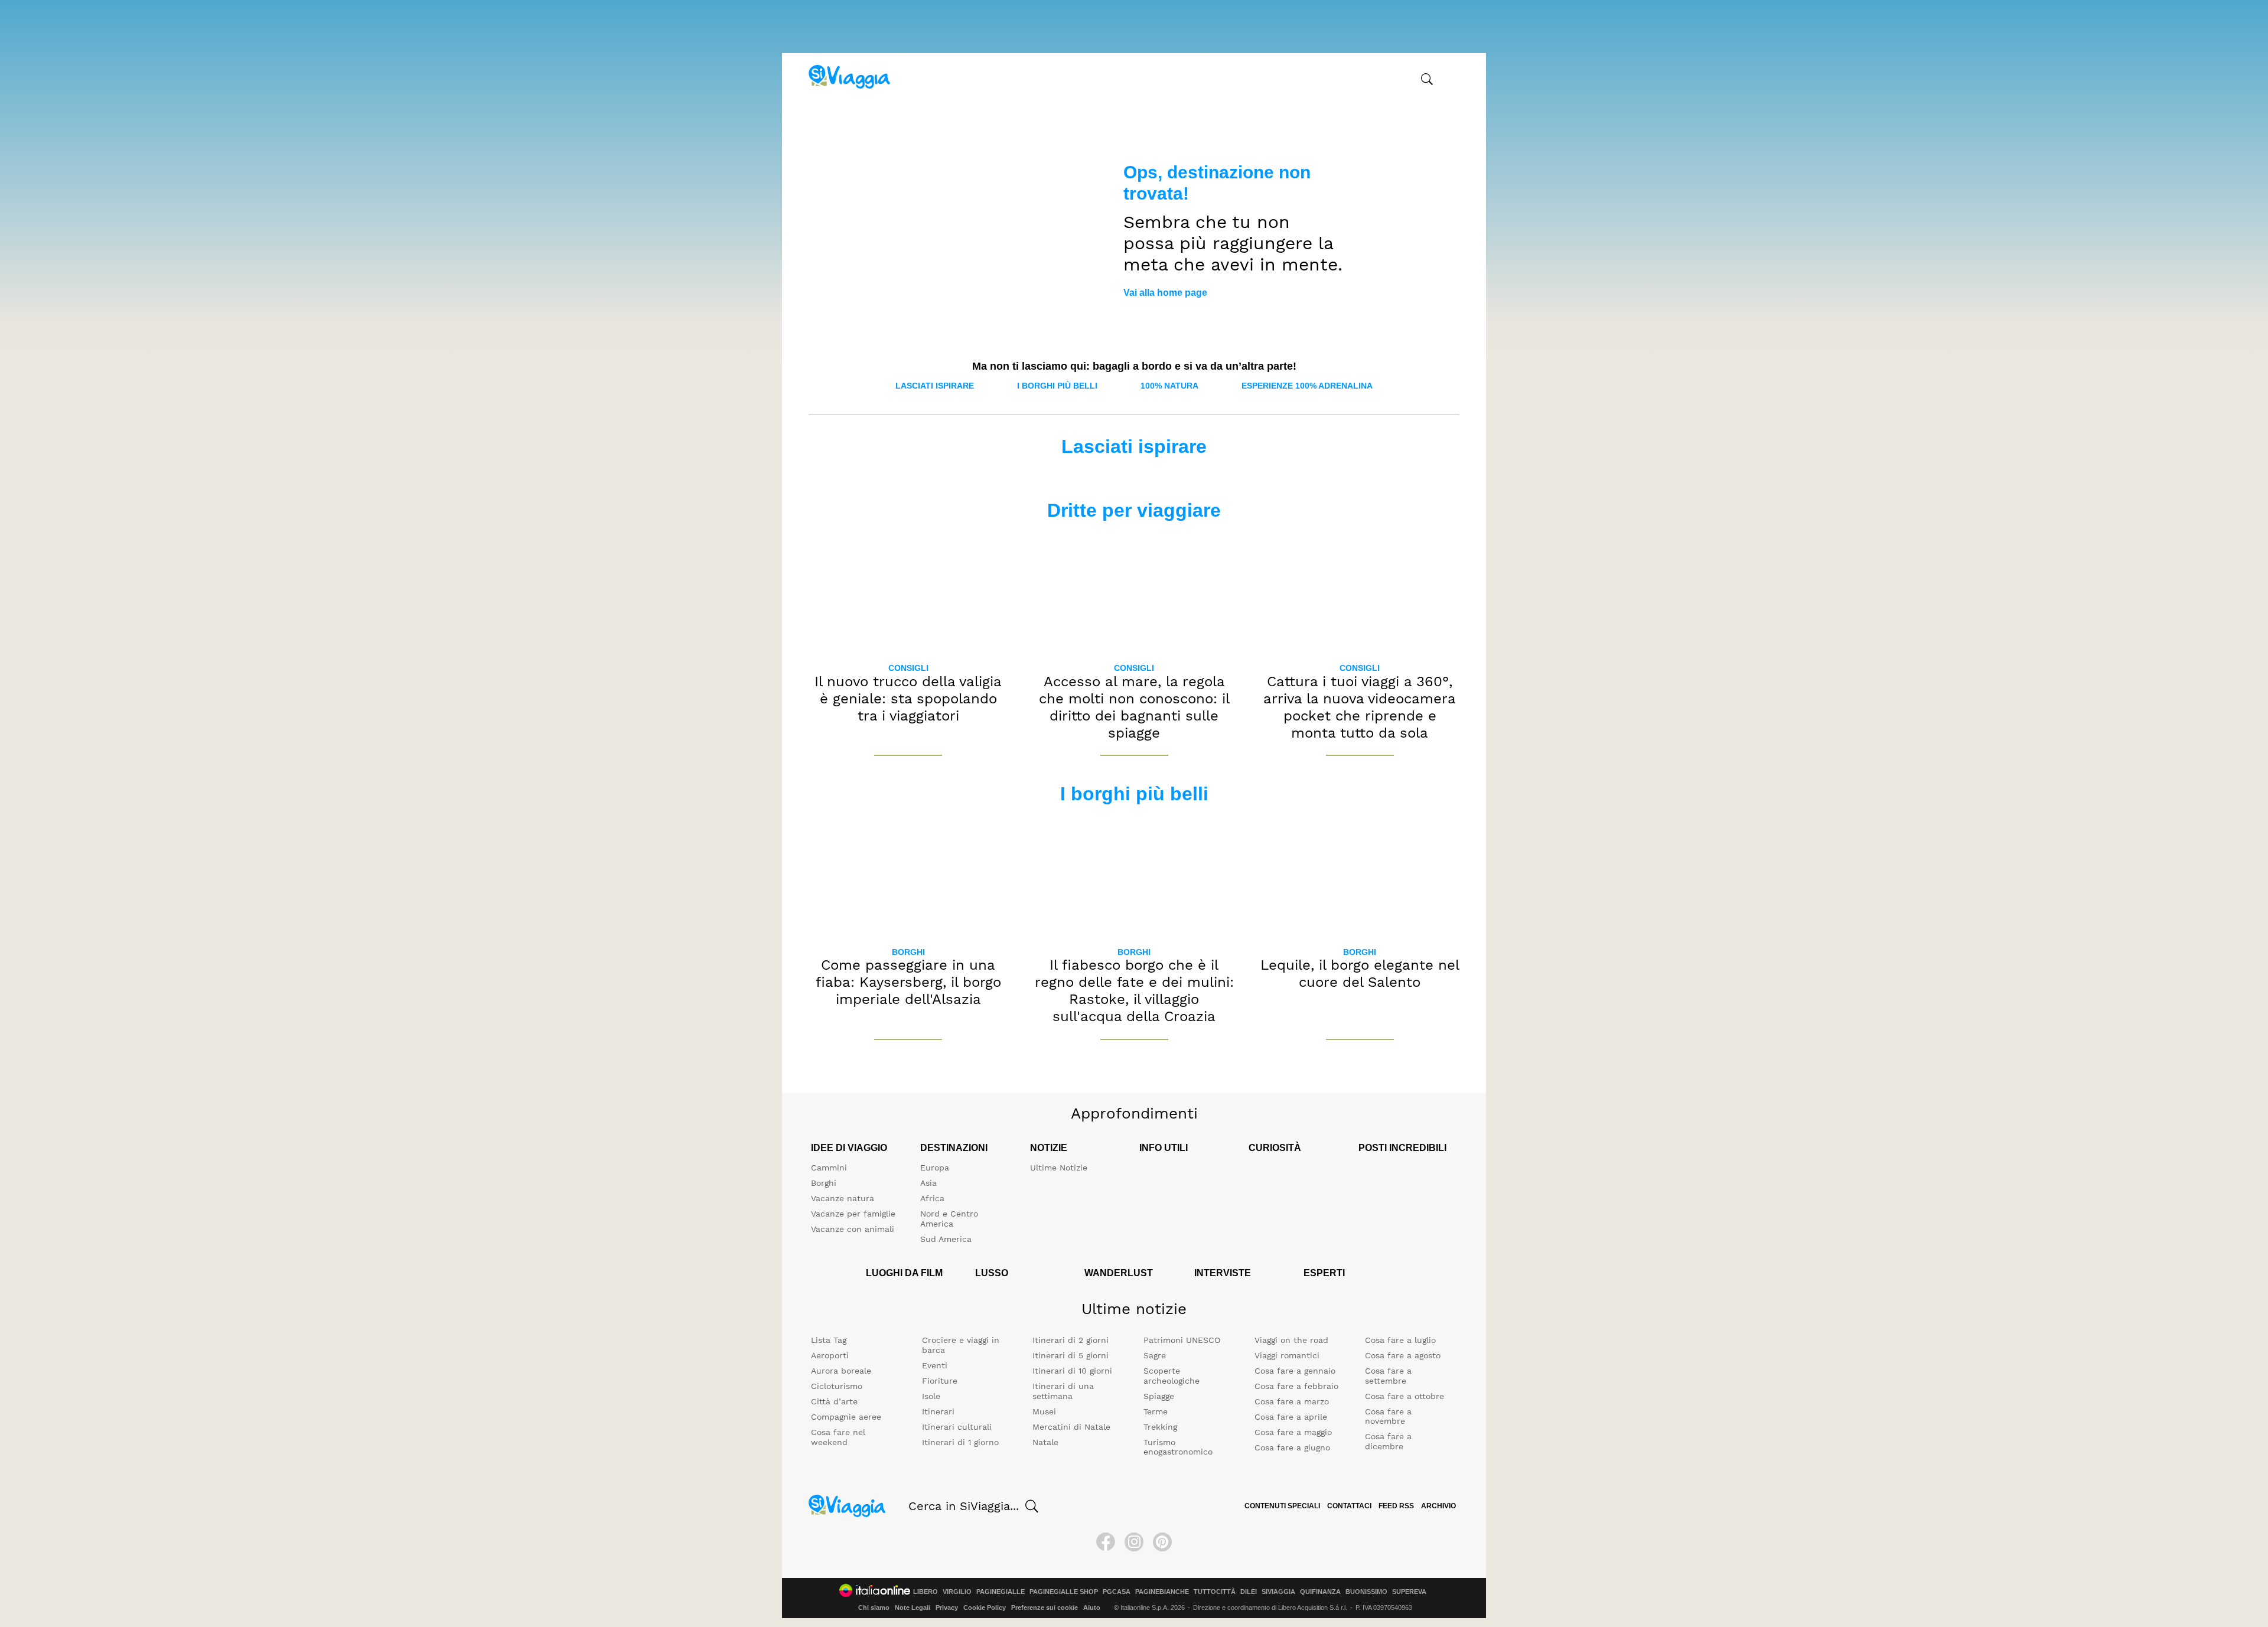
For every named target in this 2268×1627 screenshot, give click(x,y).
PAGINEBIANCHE (1162, 1592)
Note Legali (913, 1608)
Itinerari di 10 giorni (1072, 1371)
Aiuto (1092, 1608)
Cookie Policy (985, 1608)
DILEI (1249, 1592)
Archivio (1438, 1506)
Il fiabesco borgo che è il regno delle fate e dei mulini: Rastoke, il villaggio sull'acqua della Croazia (1134, 990)
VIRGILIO (957, 1592)
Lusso (992, 1273)
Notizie (1049, 1148)
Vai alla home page (1165, 293)
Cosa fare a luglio (1400, 1340)
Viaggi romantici (1287, 1355)
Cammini (829, 1168)
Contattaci (1349, 1506)
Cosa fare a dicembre (1388, 1441)
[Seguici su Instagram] (1134, 1542)
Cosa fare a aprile (1291, 1417)
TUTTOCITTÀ (1215, 1592)
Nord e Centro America (949, 1219)
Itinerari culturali (957, 1427)
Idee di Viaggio (849, 1148)
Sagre (1155, 1355)
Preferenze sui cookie (1045, 1608)
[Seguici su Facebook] (1106, 1542)
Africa (932, 1198)
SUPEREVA (1409, 1592)
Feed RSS (1396, 1506)
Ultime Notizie (1059, 1168)
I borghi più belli (1057, 386)
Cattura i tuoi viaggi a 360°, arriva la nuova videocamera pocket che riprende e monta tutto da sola (1360, 707)
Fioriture (940, 1381)
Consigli (908, 668)
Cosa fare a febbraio (1296, 1386)
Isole (931, 1396)
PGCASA (1117, 1592)
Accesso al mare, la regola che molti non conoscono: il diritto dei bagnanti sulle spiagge (1134, 707)
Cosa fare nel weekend (838, 1437)
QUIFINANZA (1320, 1592)
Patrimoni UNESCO (1182, 1340)
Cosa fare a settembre (1388, 1376)
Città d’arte (834, 1401)
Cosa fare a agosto (1403, 1355)
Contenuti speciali (1282, 1506)
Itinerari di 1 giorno (960, 1442)
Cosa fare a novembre (1388, 1416)
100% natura (1169, 386)
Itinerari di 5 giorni (1071, 1355)
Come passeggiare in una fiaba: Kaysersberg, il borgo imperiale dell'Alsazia (908, 982)
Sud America (946, 1239)
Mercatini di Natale (1071, 1427)
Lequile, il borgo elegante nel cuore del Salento (1360, 974)
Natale (1045, 1442)
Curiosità (1275, 1148)
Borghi (908, 952)
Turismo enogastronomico (1178, 1447)
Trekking (1160, 1427)
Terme (1156, 1411)
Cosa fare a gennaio (1295, 1371)
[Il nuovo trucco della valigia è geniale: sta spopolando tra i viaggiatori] (908, 593)
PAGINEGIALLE (1001, 1592)
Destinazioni (954, 1148)
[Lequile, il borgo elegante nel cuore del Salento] (1360, 876)
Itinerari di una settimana (1063, 1391)
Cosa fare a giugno (1292, 1447)
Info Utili (1164, 1148)
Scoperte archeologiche (1172, 1376)
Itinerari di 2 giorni (1071, 1340)
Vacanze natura (843, 1198)
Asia (928, 1183)
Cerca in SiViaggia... (964, 1506)
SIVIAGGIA (1278, 1592)
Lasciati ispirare (935, 386)
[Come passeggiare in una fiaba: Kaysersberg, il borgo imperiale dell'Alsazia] (908, 876)
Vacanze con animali (853, 1229)
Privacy (947, 1608)
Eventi (935, 1365)
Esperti (1324, 1273)
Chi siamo (874, 1608)
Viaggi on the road (1291, 1340)
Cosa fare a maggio (1293, 1432)
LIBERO (926, 1592)
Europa (935, 1168)
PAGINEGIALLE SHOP (1064, 1592)
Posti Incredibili (1402, 1148)
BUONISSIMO (1366, 1592)
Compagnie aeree (846, 1417)
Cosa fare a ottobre (1405, 1396)
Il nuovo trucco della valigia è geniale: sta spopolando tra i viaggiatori (908, 699)
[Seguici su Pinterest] (1162, 1542)
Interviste (1223, 1273)
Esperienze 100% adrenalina (1307, 386)
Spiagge (1159, 1396)
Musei (1044, 1411)
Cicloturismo (837, 1386)
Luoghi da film (904, 1273)
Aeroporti (830, 1355)
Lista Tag (829, 1340)
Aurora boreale (841, 1371)
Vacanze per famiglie (853, 1214)
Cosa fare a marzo (1292, 1401)
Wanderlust (1119, 1273)
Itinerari (938, 1411)
